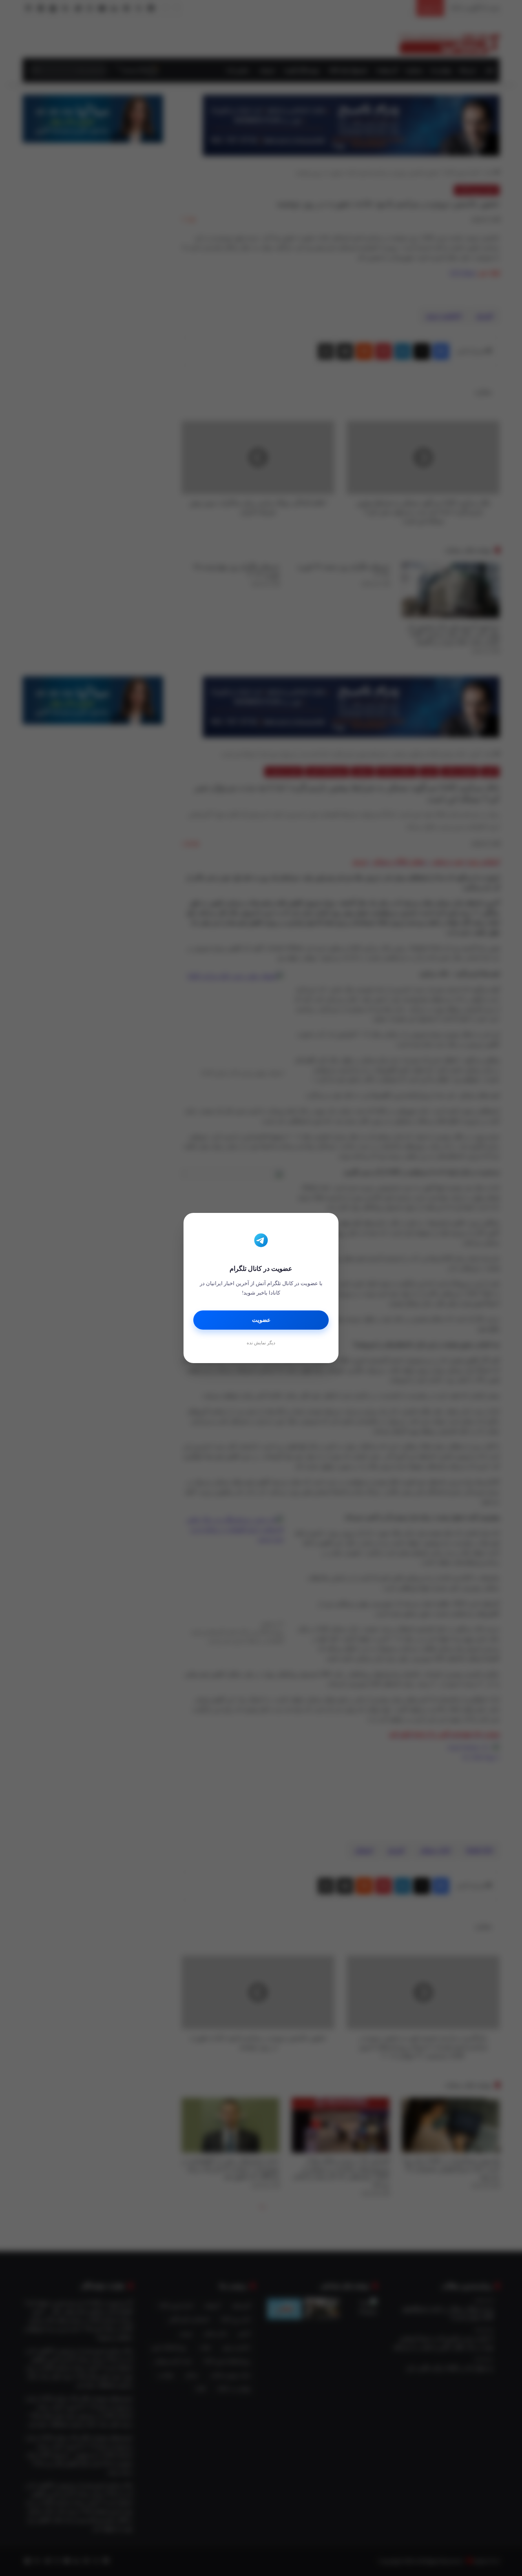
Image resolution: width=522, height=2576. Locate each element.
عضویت (261, 1320)
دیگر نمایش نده (261, 1343)
